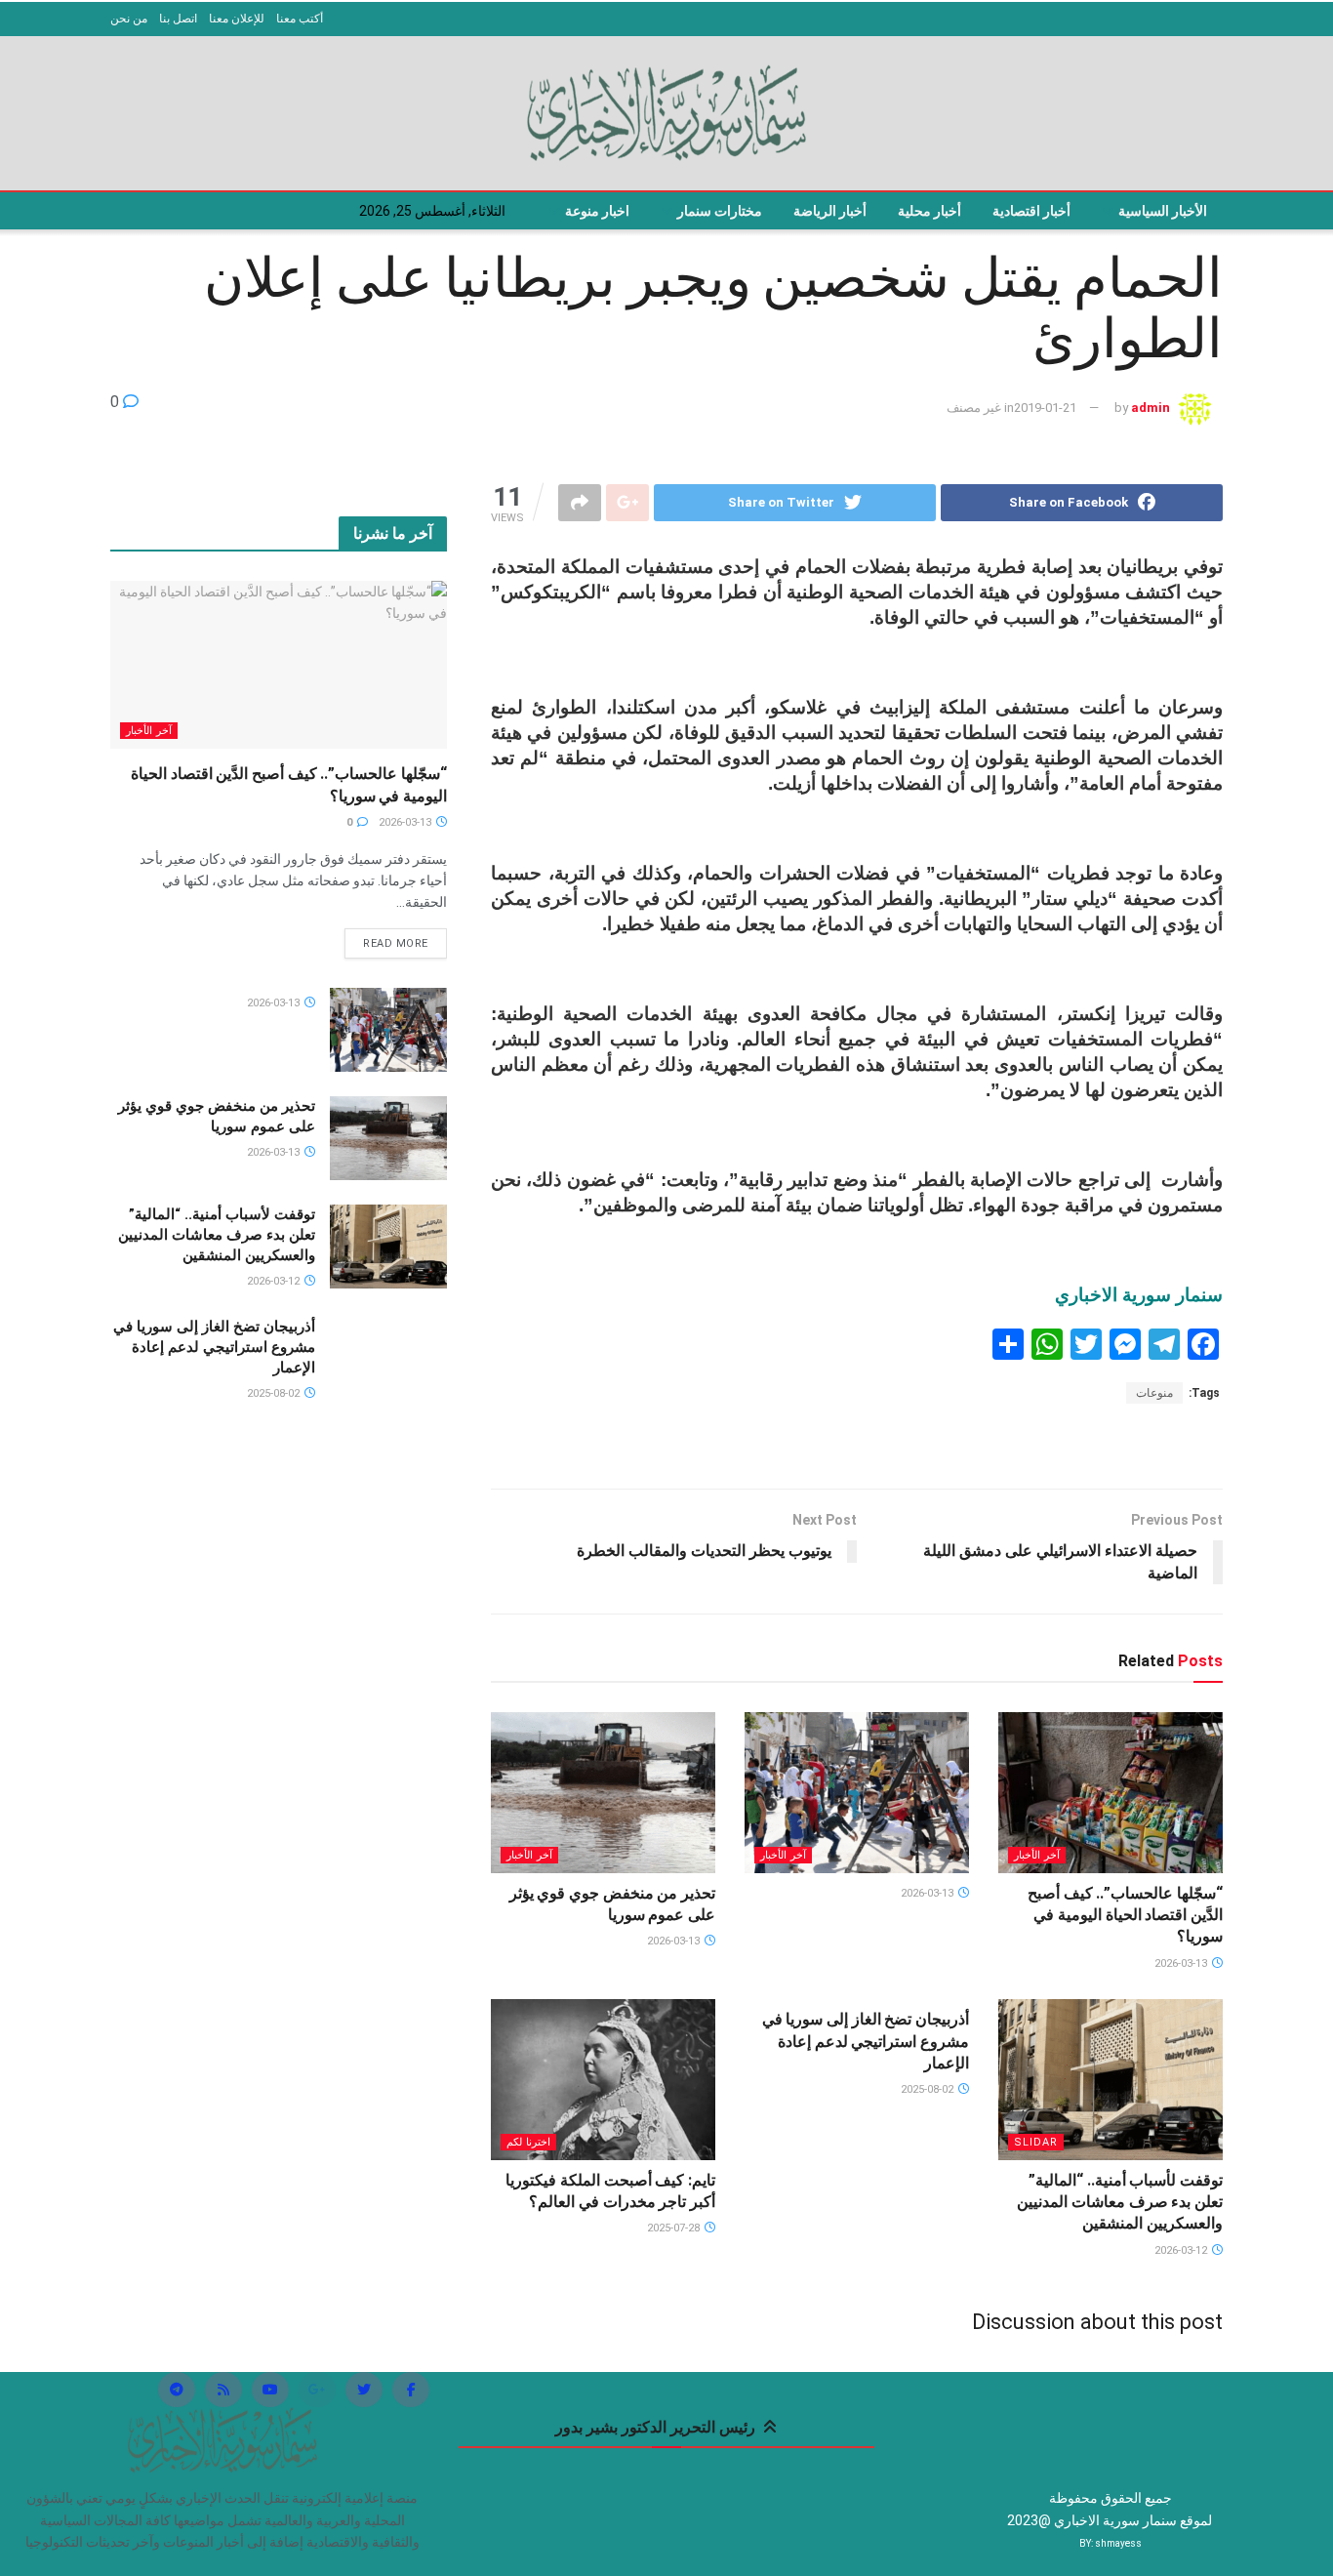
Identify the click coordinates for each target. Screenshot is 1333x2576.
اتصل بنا (178, 19)
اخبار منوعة (597, 211)
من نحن (129, 19)
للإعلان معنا (237, 19)
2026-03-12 (1182, 2250)
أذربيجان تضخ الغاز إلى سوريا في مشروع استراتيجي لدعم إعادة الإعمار (866, 2041)
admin (1151, 408)
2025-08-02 (929, 2089)
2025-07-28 (675, 2228)
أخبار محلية (929, 211)
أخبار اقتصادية (1031, 211)
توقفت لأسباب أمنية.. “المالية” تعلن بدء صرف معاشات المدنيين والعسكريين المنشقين (1120, 2202)
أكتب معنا (300, 19)
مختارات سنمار (720, 211)
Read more (396, 943)
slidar (1036, 2142)
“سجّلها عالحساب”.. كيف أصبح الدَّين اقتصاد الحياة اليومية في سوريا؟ (1125, 1915)
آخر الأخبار (1037, 1855)
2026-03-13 (1182, 1963)
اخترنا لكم (528, 2142)
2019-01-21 (1045, 408)
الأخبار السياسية (1163, 211)
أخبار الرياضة (830, 211)
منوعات (1154, 1393)
